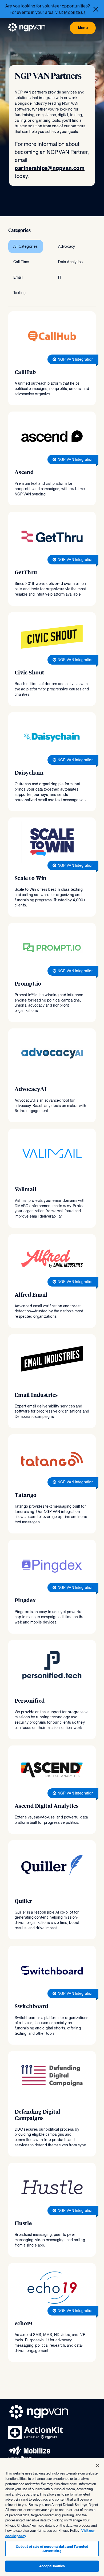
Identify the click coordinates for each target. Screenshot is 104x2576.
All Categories (26, 246)
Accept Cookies (52, 2566)
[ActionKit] (36, 2438)
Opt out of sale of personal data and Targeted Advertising (52, 2549)
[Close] (96, 9)
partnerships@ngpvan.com (50, 168)
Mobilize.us (75, 12)
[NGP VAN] (27, 28)
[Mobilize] (29, 2458)
